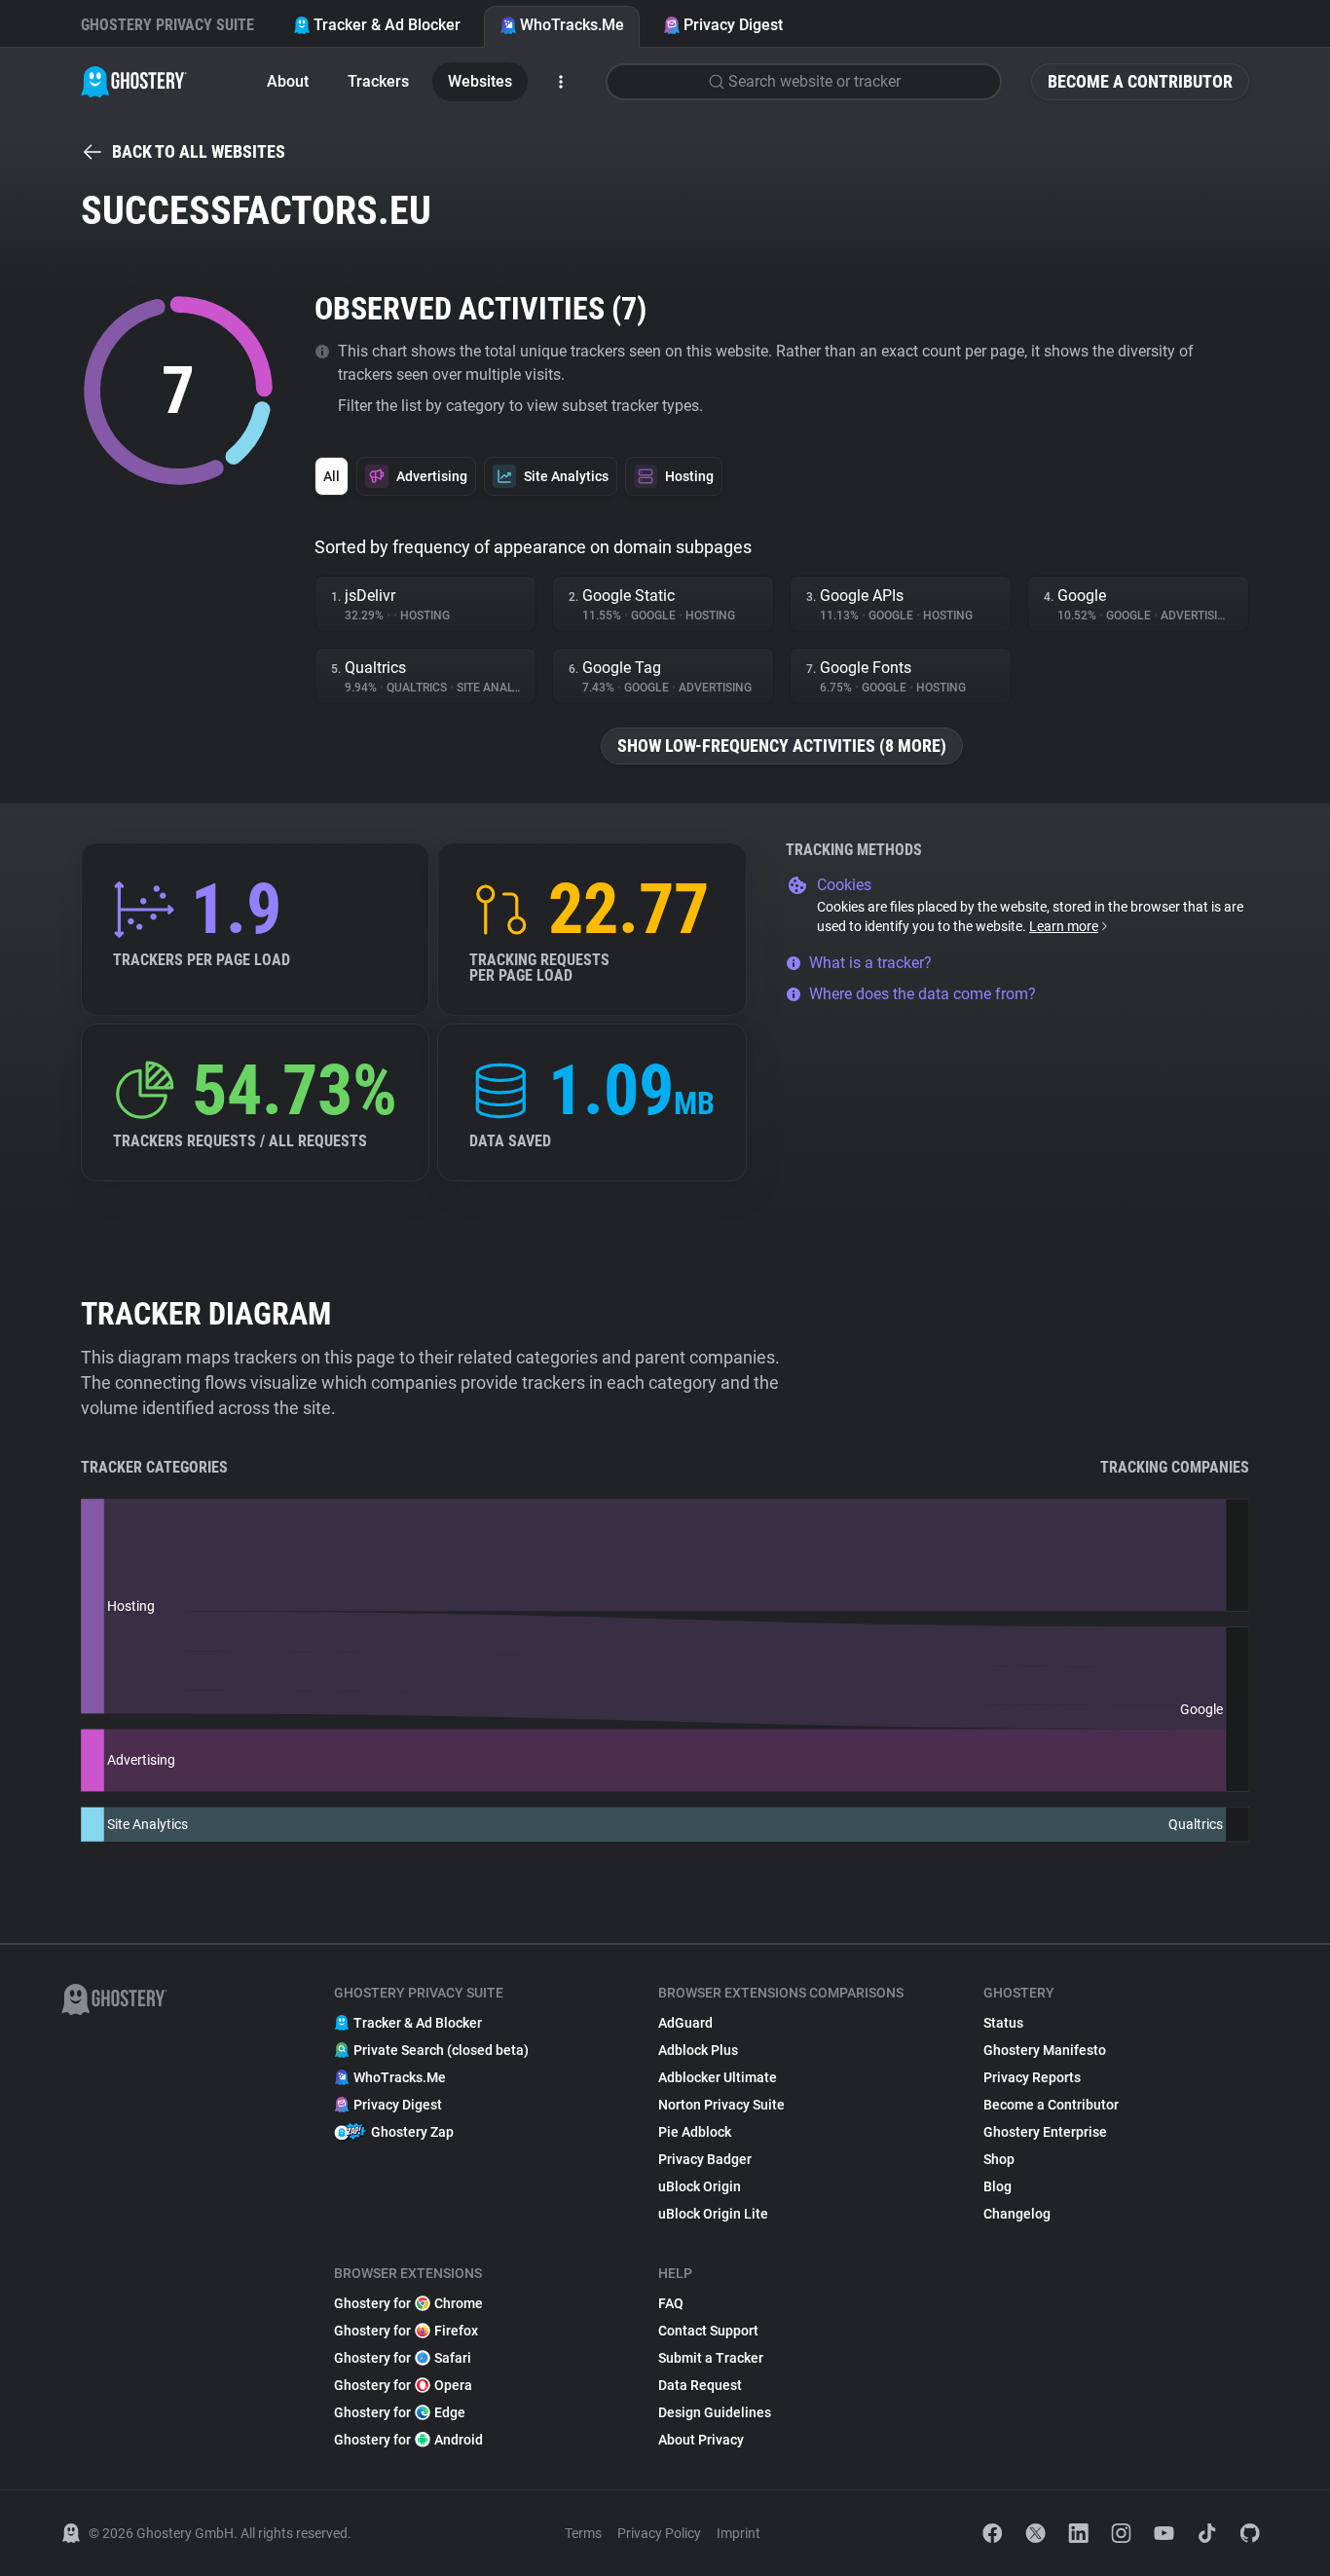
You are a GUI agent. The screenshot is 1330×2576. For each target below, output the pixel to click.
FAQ (671, 2303)
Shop (999, 2159)
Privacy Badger (705, 2159)
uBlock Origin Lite (713, 2214)
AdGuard (685, 2023)
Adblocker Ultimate (718, 2077)
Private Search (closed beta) (441, 2050)
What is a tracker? (870, 963)
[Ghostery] (134, 82)
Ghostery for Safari (403, 2358)
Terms (583, 2533)
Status (1003, 2023)
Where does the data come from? (923, 994)
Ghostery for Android (408, 2440)
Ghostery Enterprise (1045, 2132)
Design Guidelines (715, 2412)
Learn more (1064, 926)
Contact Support (708, 2331)
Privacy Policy (659, 2533)
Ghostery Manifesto (1045, 2050)
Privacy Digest (733, 25)
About (288, 81)
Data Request (700, 2385)
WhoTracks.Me (572, 25)
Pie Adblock (695, 2132)
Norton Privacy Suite (721, 2105)
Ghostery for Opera (403, 2385)
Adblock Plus (698, 2050)
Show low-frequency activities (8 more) (782, 746)
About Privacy (701, 2440)
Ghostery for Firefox (406, 2331)
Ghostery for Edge (400, 2412)
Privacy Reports (1032, 2077)
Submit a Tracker (711, 2358)
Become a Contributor (1140, 81)
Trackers (378, 81)
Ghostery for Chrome (408, 2303)
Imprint (739, 2533)
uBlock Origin (700, 2186)
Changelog (1017, 2214)
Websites (480, 81)
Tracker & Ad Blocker (387, 25)
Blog (997, 2186)
